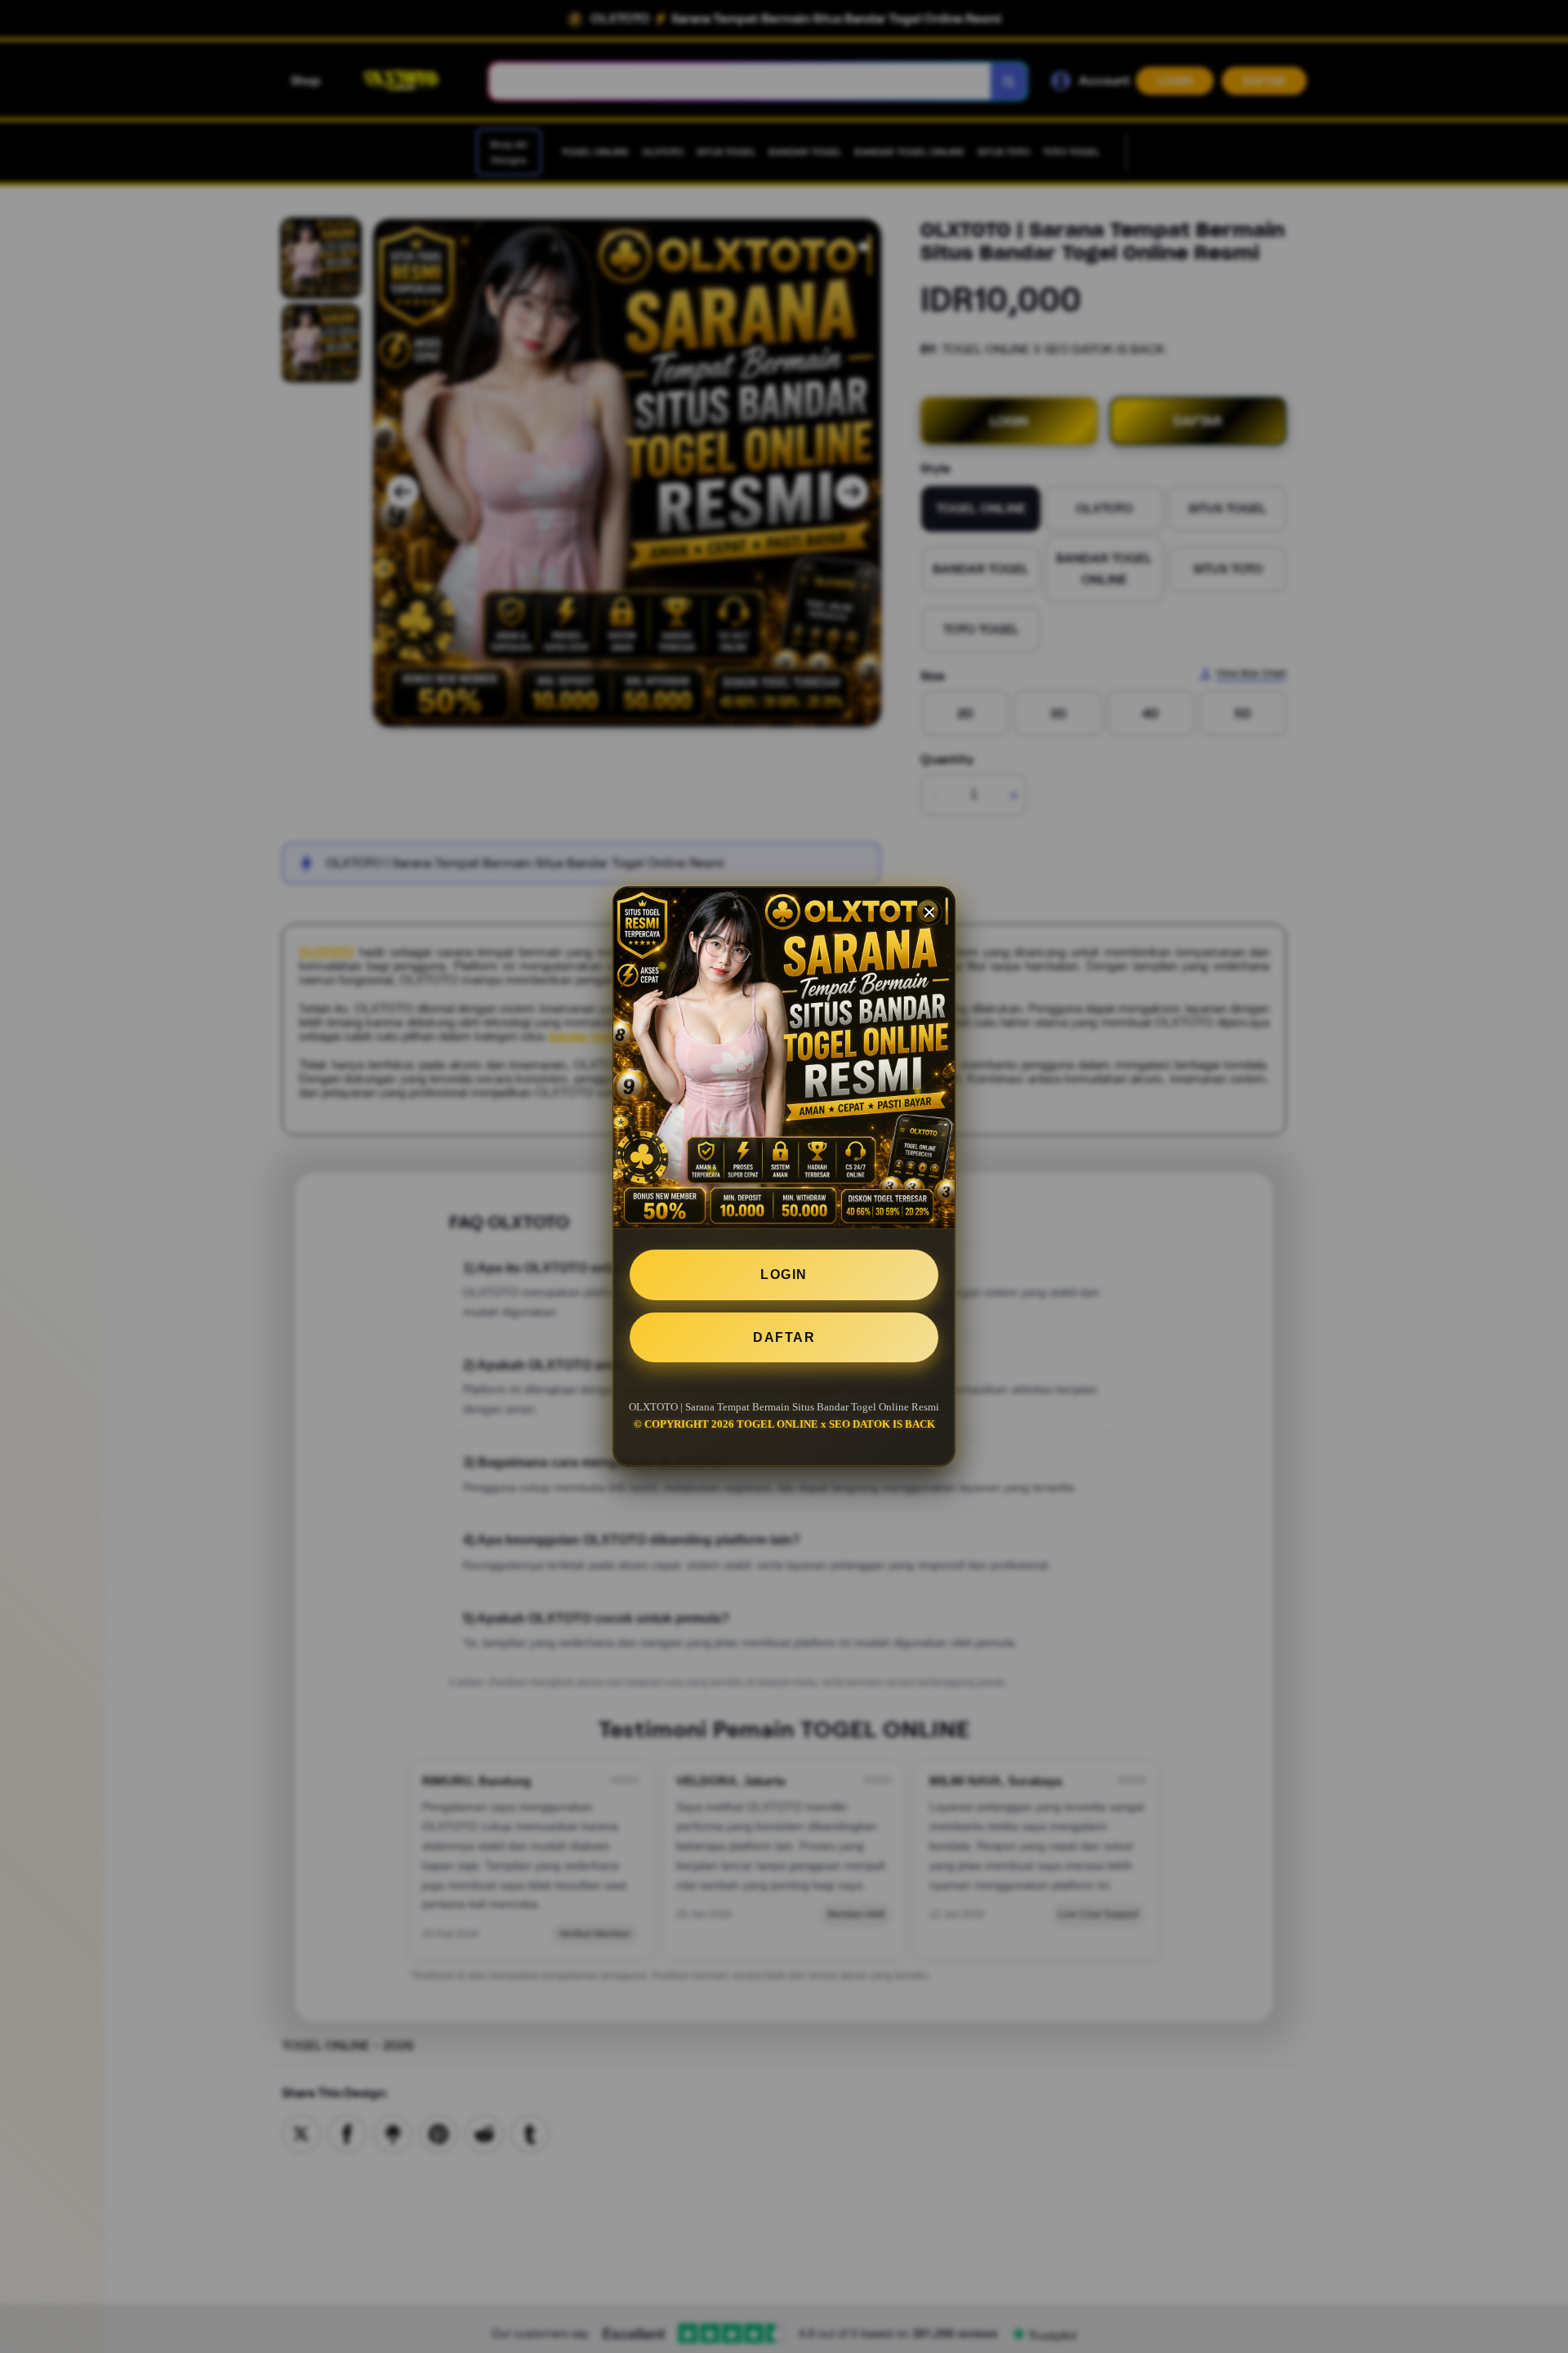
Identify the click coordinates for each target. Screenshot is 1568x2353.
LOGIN (784, 1275)
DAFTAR (784, 1337)
